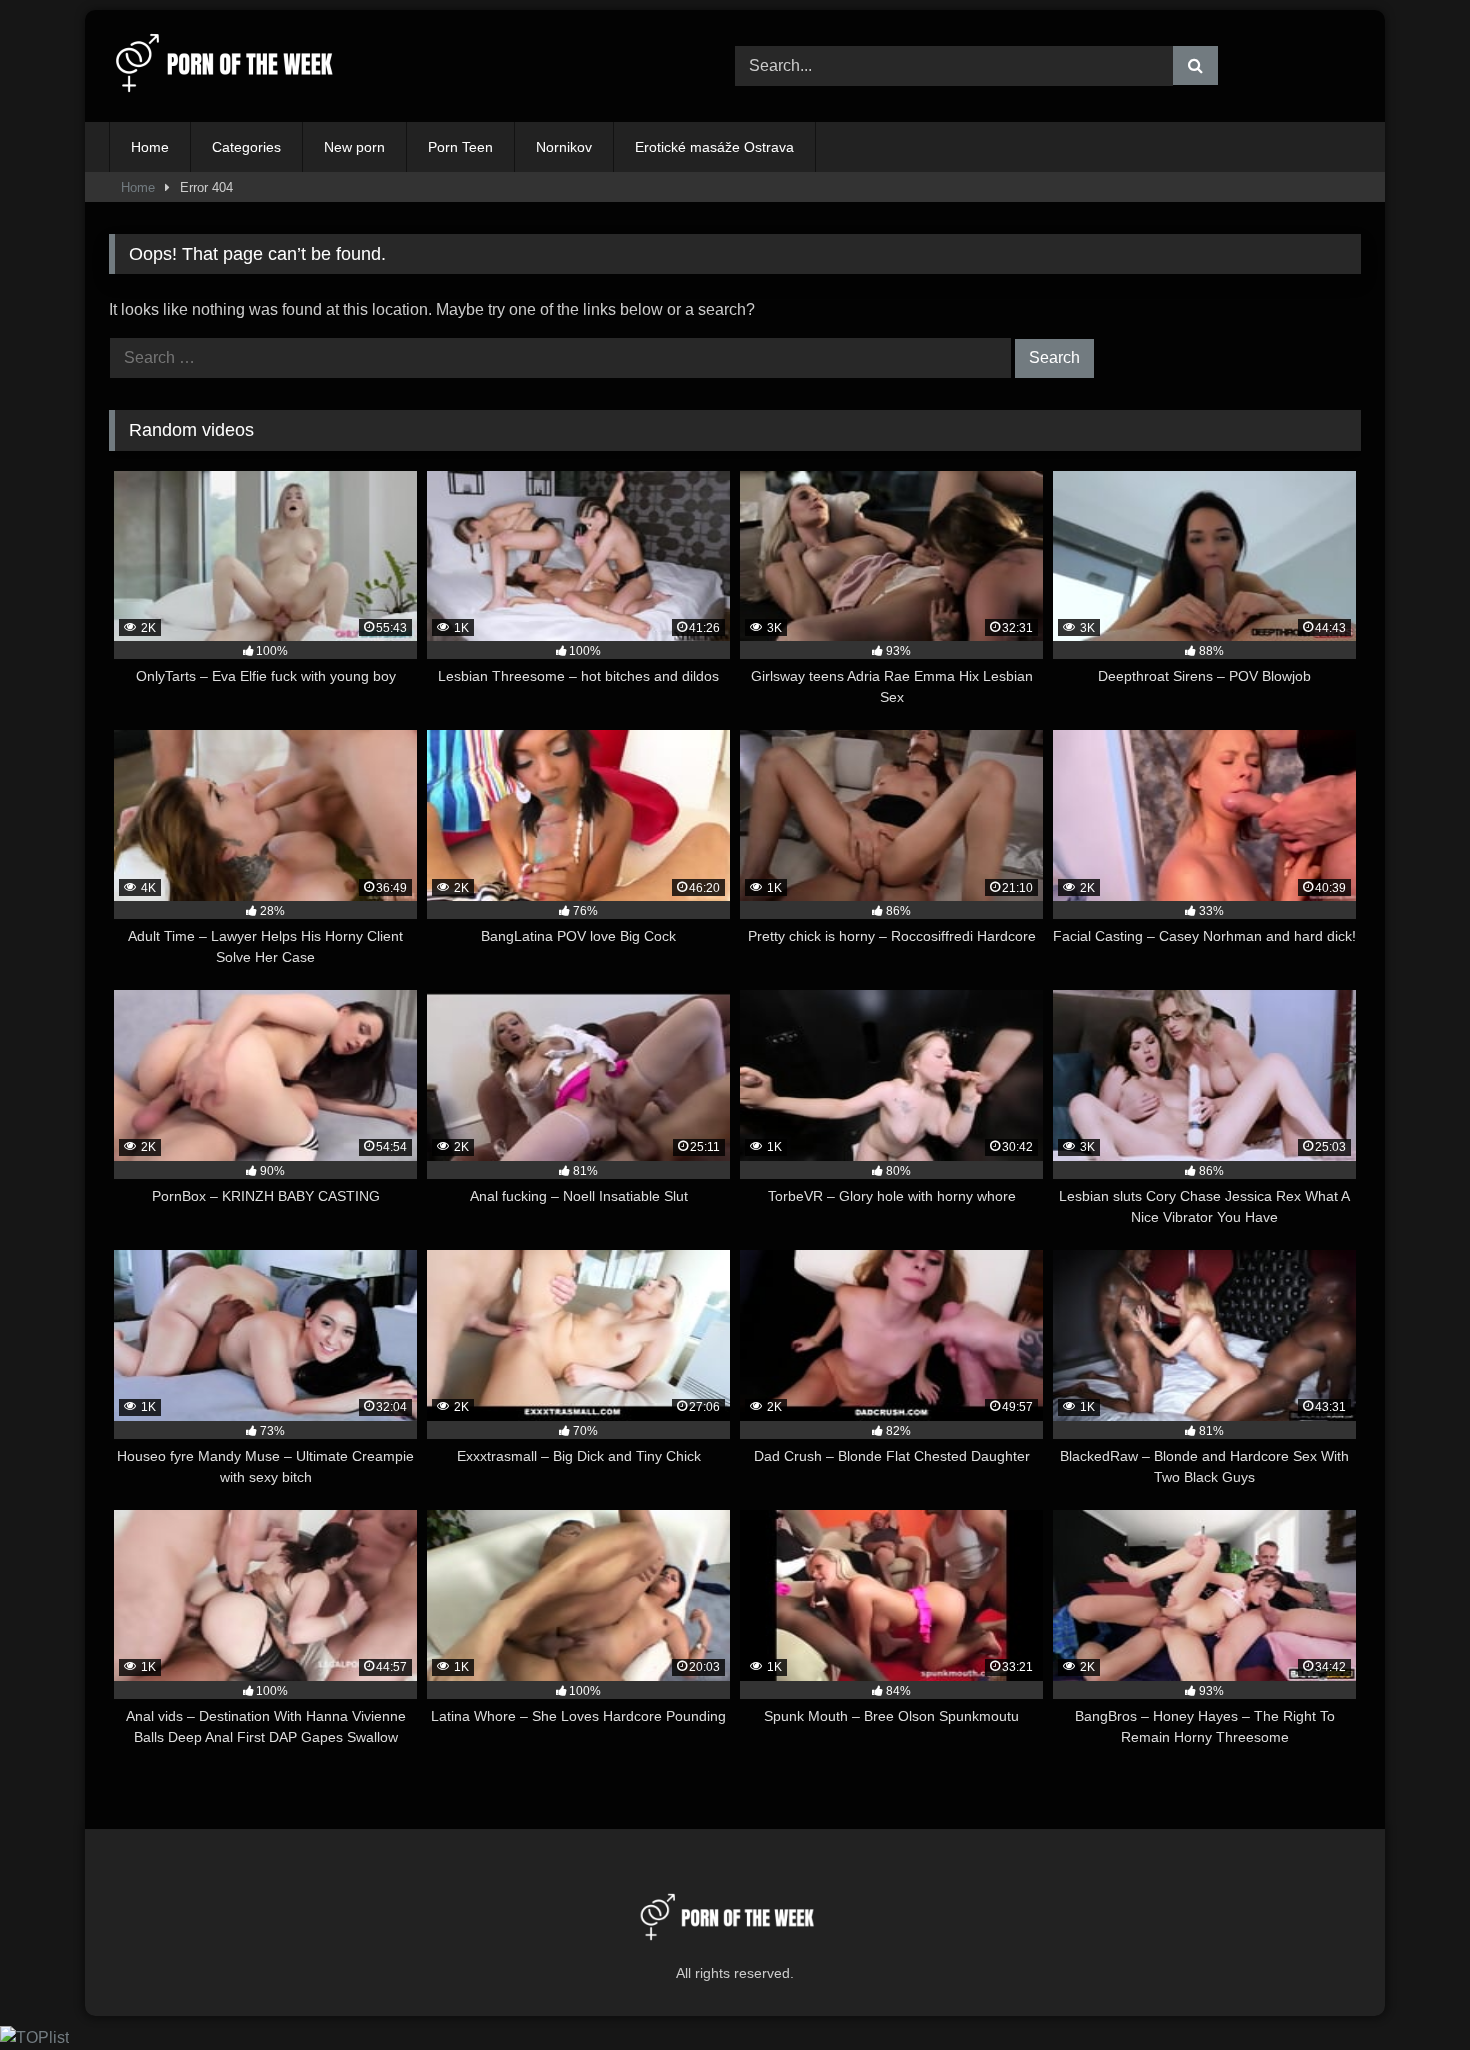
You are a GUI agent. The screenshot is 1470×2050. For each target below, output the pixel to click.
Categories (246, 147)
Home (150, 147)
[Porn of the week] (234, 66)
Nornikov (564, 147)
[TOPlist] (34, 2037)
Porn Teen (460, 147)
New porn (354, 147)
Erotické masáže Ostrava (714, 147)
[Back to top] (1408, 1990)
